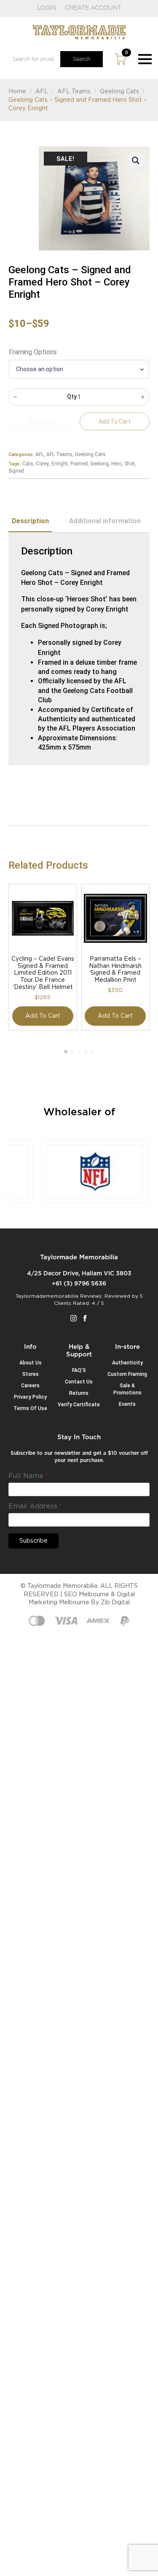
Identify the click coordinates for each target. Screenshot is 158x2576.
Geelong (99, 464)
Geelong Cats (119, 92)
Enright (60, 464)
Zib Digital (115, 1603)
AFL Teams (74, 92)
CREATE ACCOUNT (93, 8)
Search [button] (82, 59)
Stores (31, 1374)
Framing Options (33, 352)
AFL (42, 92)
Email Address (35, 1506)
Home (17, 92)
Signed (16, 471)
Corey (42, 464)
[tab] (30, 521)
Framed (79, 464)
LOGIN (47, 8)
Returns (79, 1393)
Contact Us (79, 1382)
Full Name (28, 1476)
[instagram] (74, 1318)
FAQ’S (79, 1370)
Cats (28, 464)
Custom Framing (127, 1374)
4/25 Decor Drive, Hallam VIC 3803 (79, 1274)
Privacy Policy (30, 1397)
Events (127, 1404)
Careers (30, 1386)
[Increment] (143, 397)
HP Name (19, 1440)
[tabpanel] (79, 649)
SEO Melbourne (87, 1595)
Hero (116, 464)
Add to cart (43, 1016)
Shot (130, 464)
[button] (136, 160)
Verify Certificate (79, 1405)
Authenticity (127, 1363)
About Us (31, 1363)
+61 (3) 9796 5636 (79, 1284)
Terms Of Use (30, 1408)
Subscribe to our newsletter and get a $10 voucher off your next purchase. (79, 1457)
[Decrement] (15, 397)
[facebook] (85, 1318)
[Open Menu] (145, 59)
